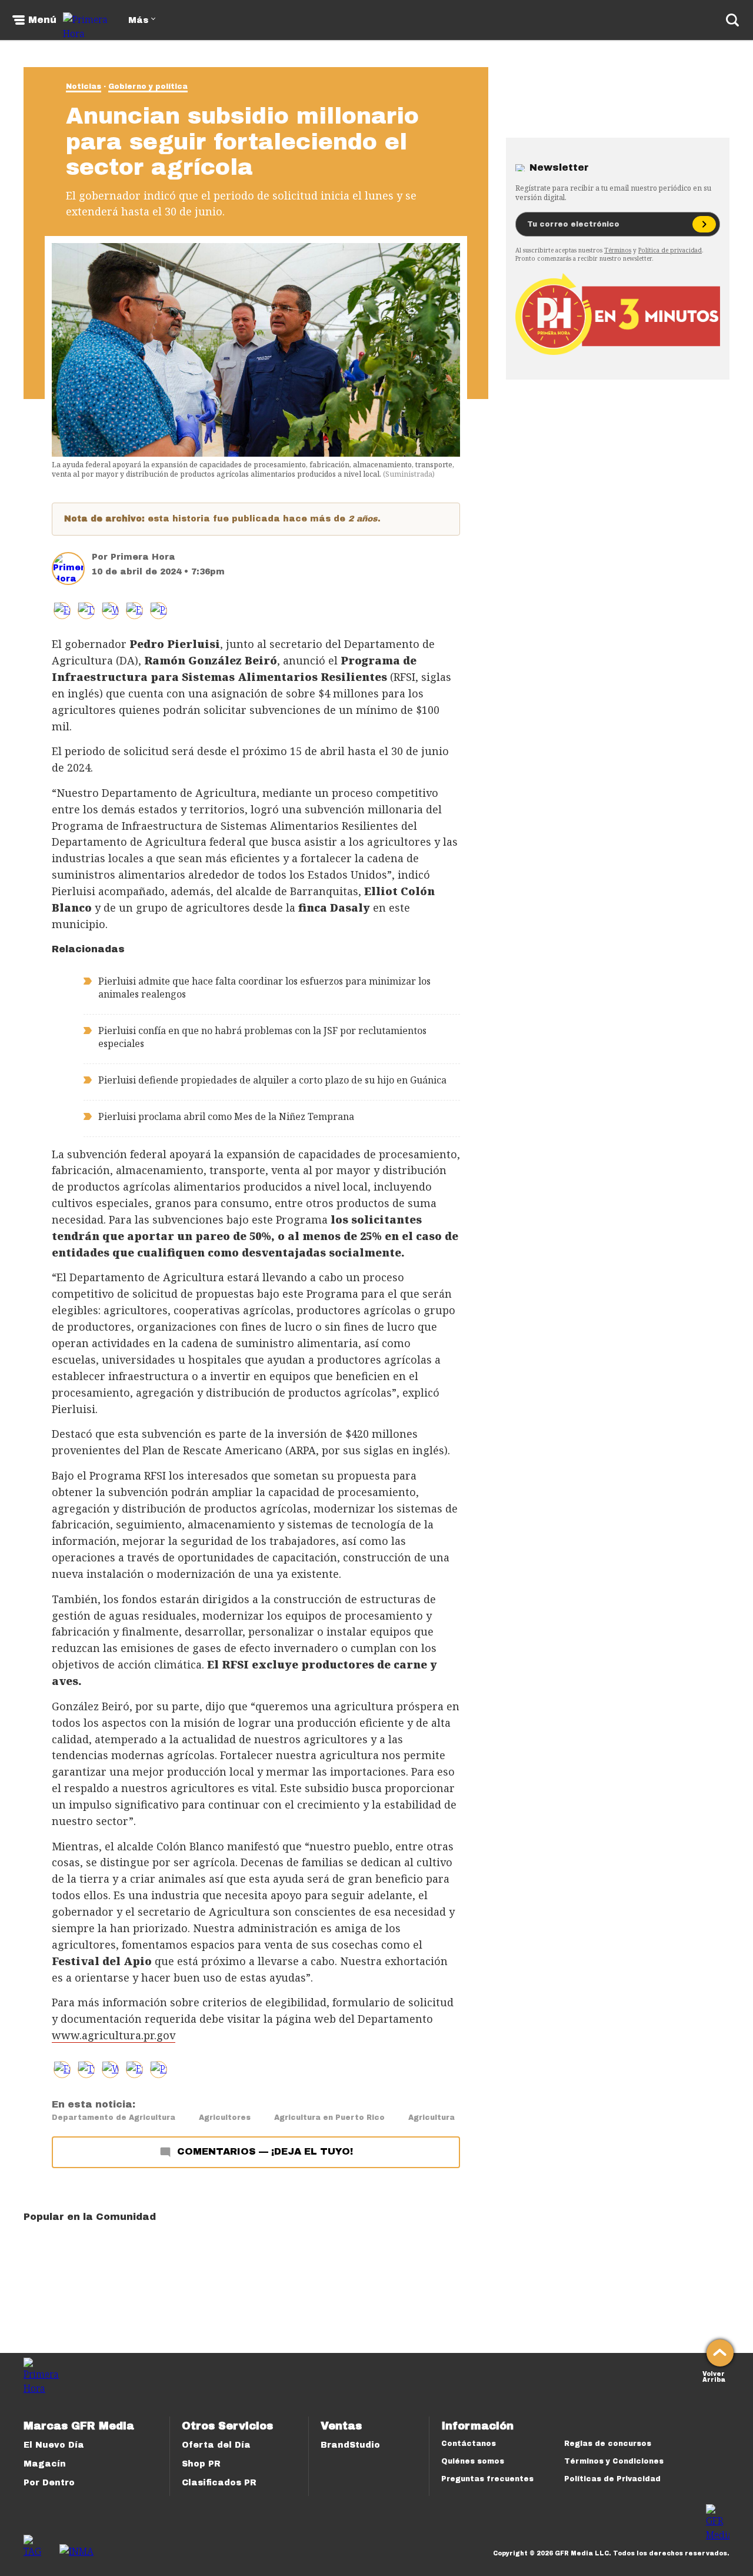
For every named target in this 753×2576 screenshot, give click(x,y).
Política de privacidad (670, 250)
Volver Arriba (714, 2376)
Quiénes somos (473, 2461)
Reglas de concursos (608, 2444)
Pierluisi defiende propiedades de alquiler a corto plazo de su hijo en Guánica (272, 1080)
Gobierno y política (148, 87)
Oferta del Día (216, 2445)
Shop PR (201, 2464)
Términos (618, 250)
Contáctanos (469, 2444)
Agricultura (432, 2118)
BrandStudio (350, 2445)
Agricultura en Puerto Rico (329, 2118)
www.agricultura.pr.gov (114, 2035)
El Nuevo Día (54, 2445)
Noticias (84, 87)
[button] (86, 611)
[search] (732, 20)
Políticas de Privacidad (612, 2479)
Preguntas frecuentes (487, 2479)
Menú (42, 20)
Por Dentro (49, 2483)
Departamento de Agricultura (114, 2118)
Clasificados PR (219, 2483)
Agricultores (225, 2118)
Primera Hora (143, 557)
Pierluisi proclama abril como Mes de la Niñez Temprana (226, 1116)
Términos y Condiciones (614, 2461)
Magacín (45, 2464)
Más (138, 20)
